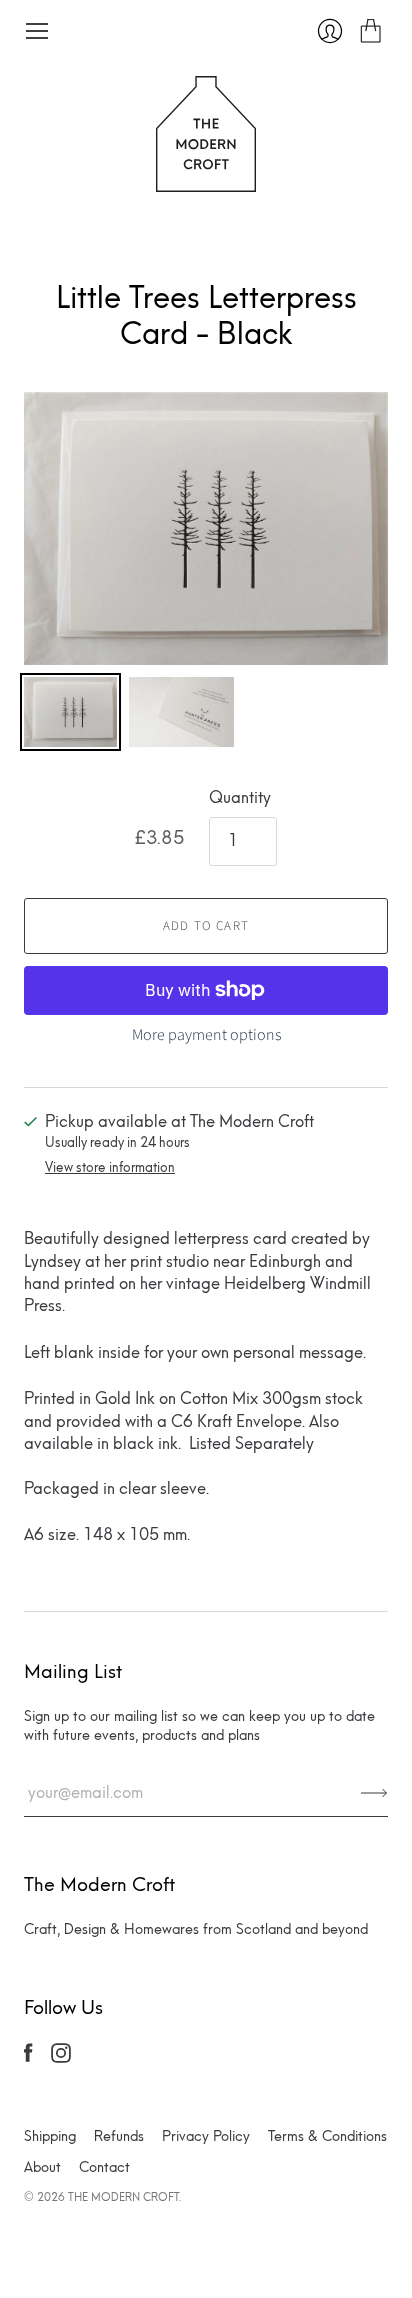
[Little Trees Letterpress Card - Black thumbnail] (70, 712)
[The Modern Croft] (206, 181)
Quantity (240, 797)
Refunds (119, 2136)
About (42, 2167)
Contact (104, 2167)
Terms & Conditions (327, 2136)
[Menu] (37, 31)
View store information (110, 1168)
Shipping (50, 2136)
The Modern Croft (123, 2197)
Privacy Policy (206, 2136)
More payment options (206, 1035)
